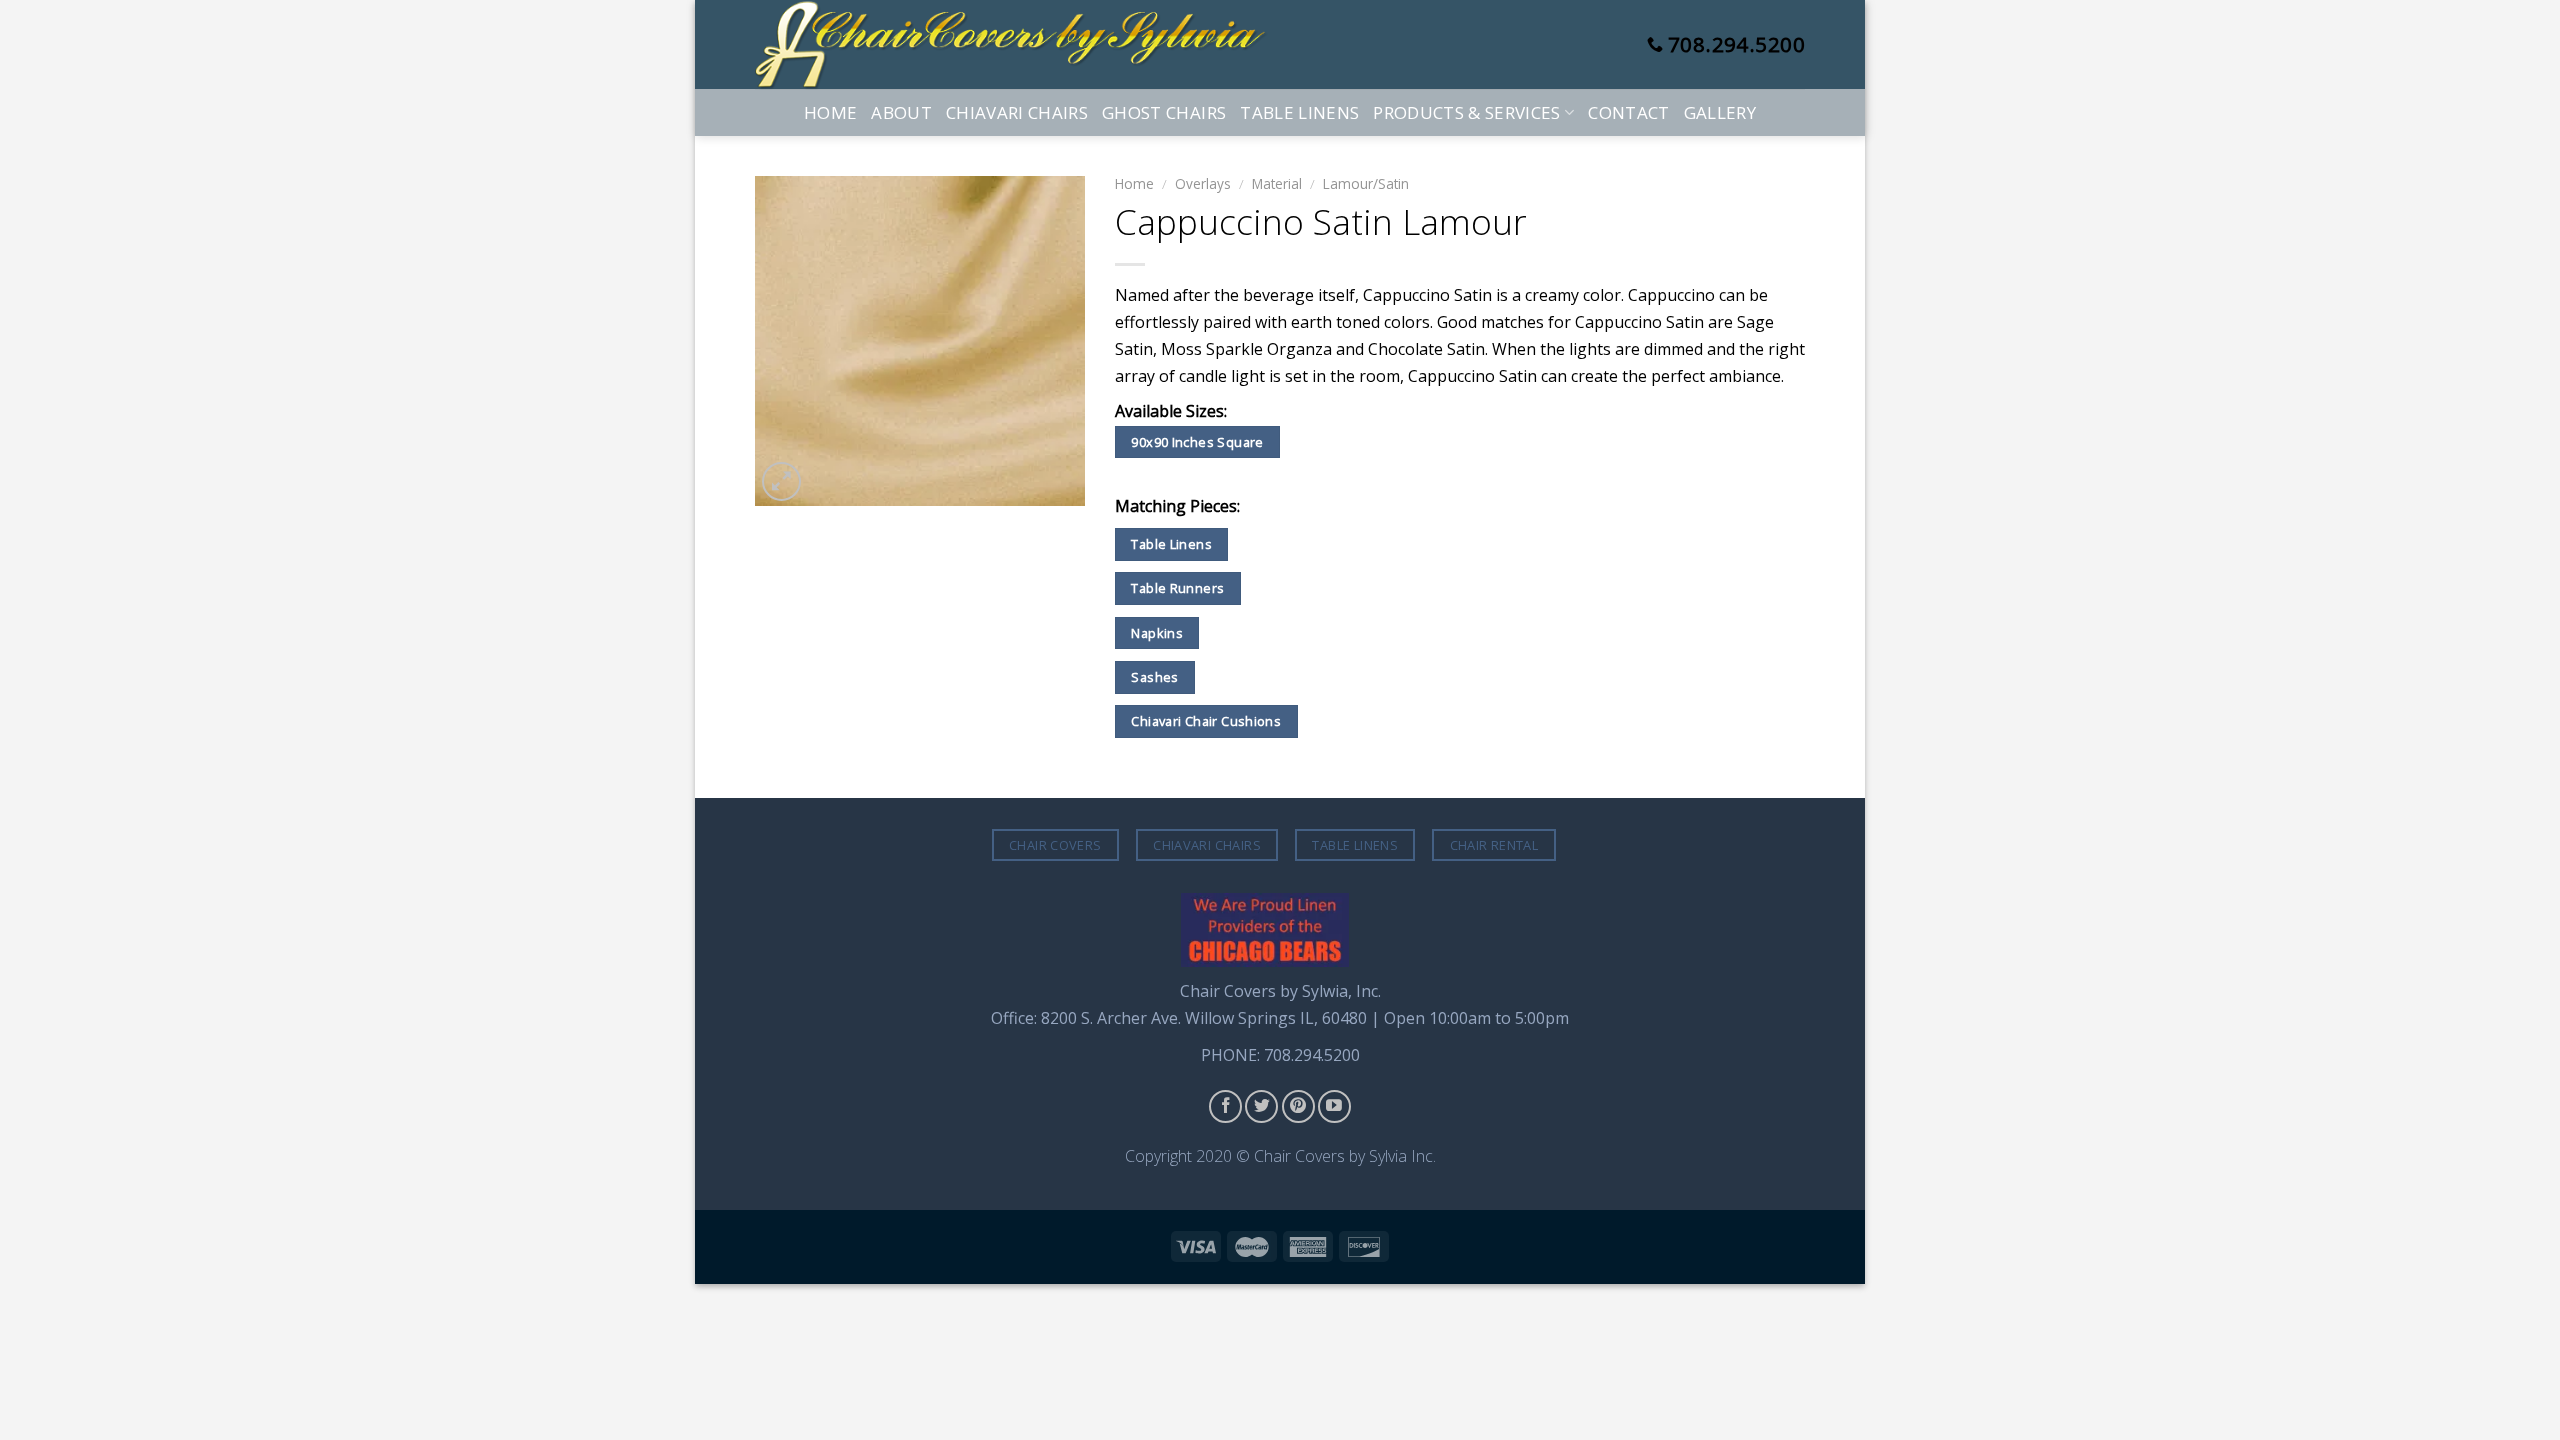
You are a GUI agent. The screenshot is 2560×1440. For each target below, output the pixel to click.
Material (1277, 183)
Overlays (1203, 183)
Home (830, 112)
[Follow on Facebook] (1225, 1106)
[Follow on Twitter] (1261, 1106)
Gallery (1720, 112)
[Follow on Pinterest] (1298, 1106)
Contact (1628, 112)
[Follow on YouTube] (1334, 1106)
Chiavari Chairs (1017, 112)
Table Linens (1299, 112)
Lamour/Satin (1366, 183)
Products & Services (1466, 112)
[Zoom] (781, 481)
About (901, 112)
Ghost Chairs (1164, 112)
